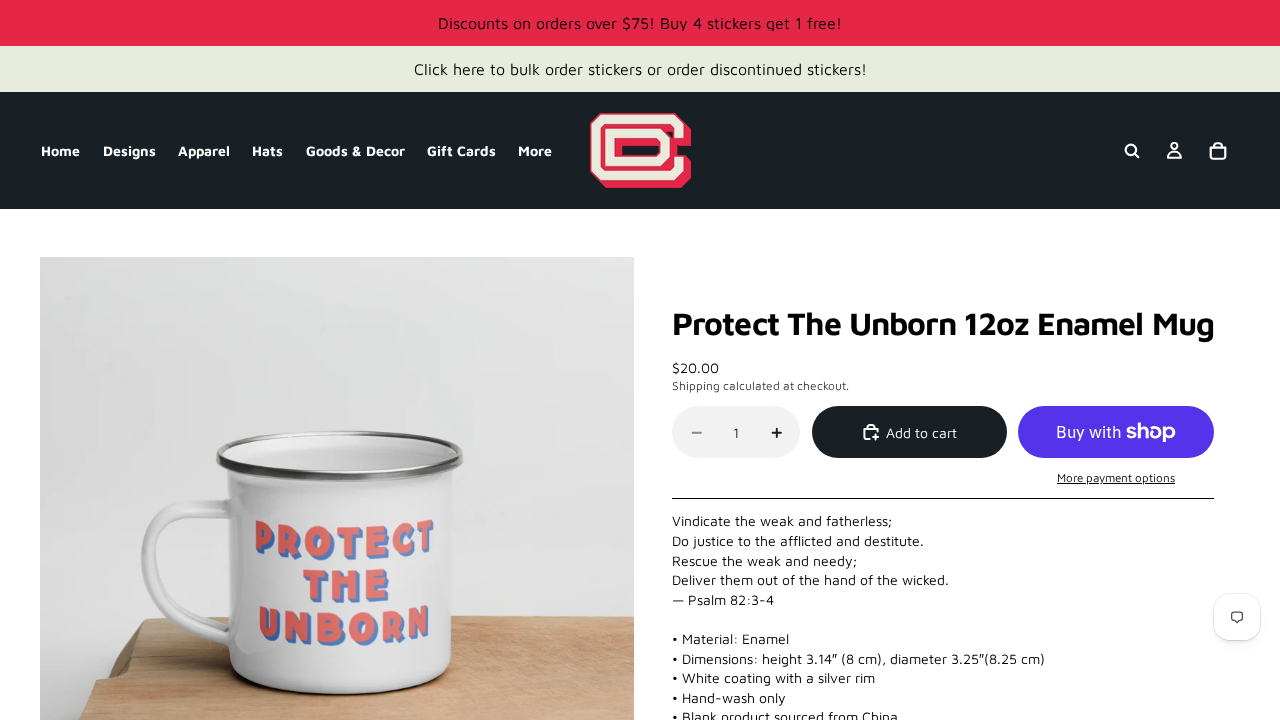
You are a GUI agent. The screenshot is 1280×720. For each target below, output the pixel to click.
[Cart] (1218, 151)
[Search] (1132, 151)
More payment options (1116, 477)
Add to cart (921, 432)
